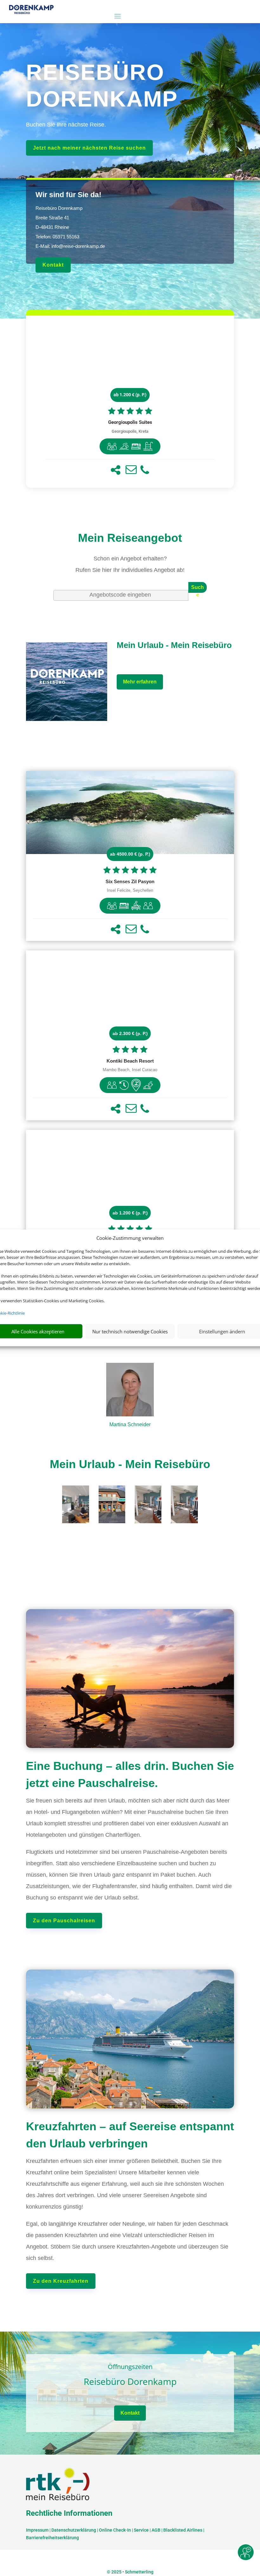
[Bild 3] (148, 1521)
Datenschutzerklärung (74, 2530)
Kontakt (53, 265)
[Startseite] (67, 720)
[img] (112, 446)
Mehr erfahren (140, 682)
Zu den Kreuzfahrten (61, 2281)
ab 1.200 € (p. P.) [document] (130, 395)
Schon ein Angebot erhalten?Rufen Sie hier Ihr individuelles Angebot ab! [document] (130, 564)
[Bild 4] (184, 1521)
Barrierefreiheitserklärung (52, 2538)
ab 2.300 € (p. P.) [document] (130, 1033)
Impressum (37, 2530)
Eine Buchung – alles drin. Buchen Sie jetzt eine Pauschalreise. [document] (130, 1774)
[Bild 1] (75, 1521)
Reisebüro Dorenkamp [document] (130, 2382)
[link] (130, 402)
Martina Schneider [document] (130, 1424)
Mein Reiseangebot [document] (130, 538)
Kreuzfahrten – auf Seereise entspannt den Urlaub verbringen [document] (130, 2135)
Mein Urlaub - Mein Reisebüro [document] (130, 1464)
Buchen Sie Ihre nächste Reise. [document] (66, 125)
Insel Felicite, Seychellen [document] (130, 890)
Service (141, 2530)
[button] (116, 470)
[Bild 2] (112, 1521)
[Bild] (130, 1391)
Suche (198, 589)
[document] (130, 423)
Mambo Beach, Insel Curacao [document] (130, 1070)
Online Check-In (115, 2530)
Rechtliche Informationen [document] (69, 2514)
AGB (156, 2530)
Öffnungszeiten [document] (130, 2367)
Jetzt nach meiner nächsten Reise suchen (89, 148)
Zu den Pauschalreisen (64, 1921)
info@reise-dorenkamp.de (78, 246)
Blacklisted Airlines (183, 2530)
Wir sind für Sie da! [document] (68, 195)
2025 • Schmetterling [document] (132, 2572)
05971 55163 (66, 237)
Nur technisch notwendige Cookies (130, 1331)
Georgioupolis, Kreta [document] (130, 431)
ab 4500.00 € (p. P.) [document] (130, 854)
